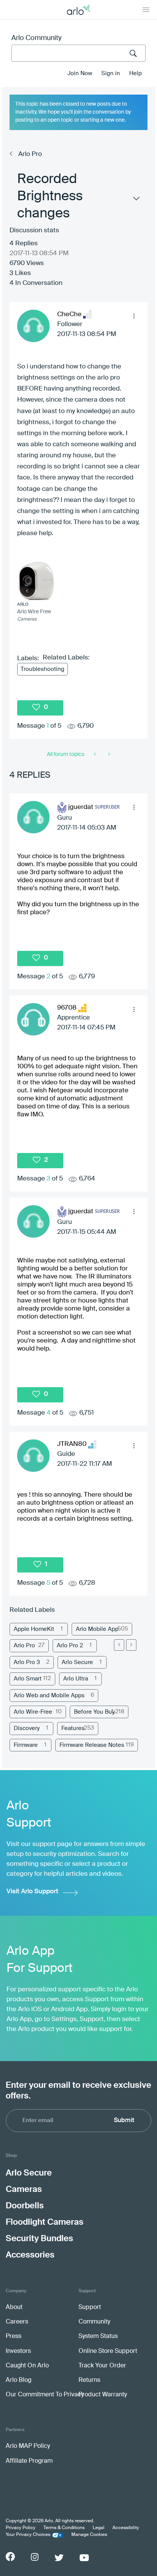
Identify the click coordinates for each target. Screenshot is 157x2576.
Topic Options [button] (136, 200)
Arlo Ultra (76, 1679)
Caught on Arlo (27, 2366)
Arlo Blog (18, 2380)
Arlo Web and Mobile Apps (49, 1696)
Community (94, 2322)
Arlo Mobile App (97, 1629)
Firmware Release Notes (92, 1745)
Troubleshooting (42, 669)
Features (73, 1728)
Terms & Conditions (64, 2528)
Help (135, 73)
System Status (98, 2336)
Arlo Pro (30, 154)
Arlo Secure (77, 1662)
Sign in (111, 73)
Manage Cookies (89, 2535)
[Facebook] (10, 2557)
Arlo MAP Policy (28, 2446)
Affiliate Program (29, 2461)
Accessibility (126, 2528)
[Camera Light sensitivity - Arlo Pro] (108, 754)
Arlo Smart (28, 1679)
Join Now (80, 73)
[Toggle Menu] (146, 10)
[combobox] (78, 53)
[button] (134, 316)
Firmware (26, 1745)
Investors (18, 2351)
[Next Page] (131, 1645)
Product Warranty (103, 2395)
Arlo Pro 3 (27, 1662)
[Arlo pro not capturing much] (95, 754)
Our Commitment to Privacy (45, 2395)
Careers (17, 2322)
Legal (99, 2528)
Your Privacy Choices (28, 2535)
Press (14, 2336)
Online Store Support (108, 2351)
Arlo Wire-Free (33, 1712)
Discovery (27, 1728)
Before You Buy (94, 1712)
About (14, 2307)
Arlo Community (36, 38)
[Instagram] (35, 2557)
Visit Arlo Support (32, 1892)
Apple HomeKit (34, 1629)
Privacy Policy (21, 2528)
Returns (89, 2380)
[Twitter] (59, 2558)
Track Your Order (102, 2366)
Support (90, 2307)
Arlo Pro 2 (70, 1646)
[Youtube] (84, 2558)
